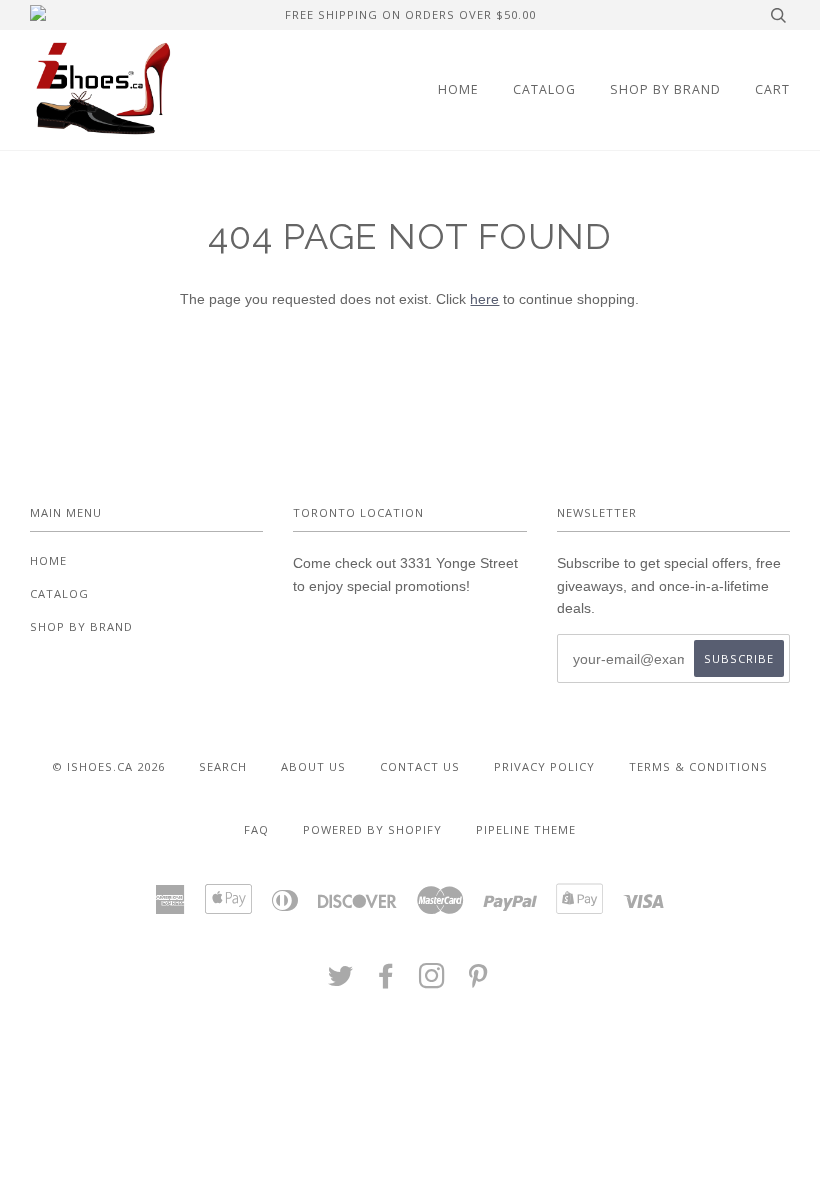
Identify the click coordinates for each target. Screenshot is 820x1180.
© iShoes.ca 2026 (108, 766)
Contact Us (420, 766)
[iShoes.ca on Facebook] (386, 981)
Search (223, 766)
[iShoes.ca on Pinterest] (478, 981)
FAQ (256, 829)
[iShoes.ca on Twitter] (341, 981)
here (484, 299)
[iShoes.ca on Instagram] (432, 981)
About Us (313, 766)
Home (458, 89)
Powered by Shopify (372, 829)
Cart (772, 89)
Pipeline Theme (526, 829)
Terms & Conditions (698, 766)
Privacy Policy (544, 766)
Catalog (544, 89)
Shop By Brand (665, 89)
